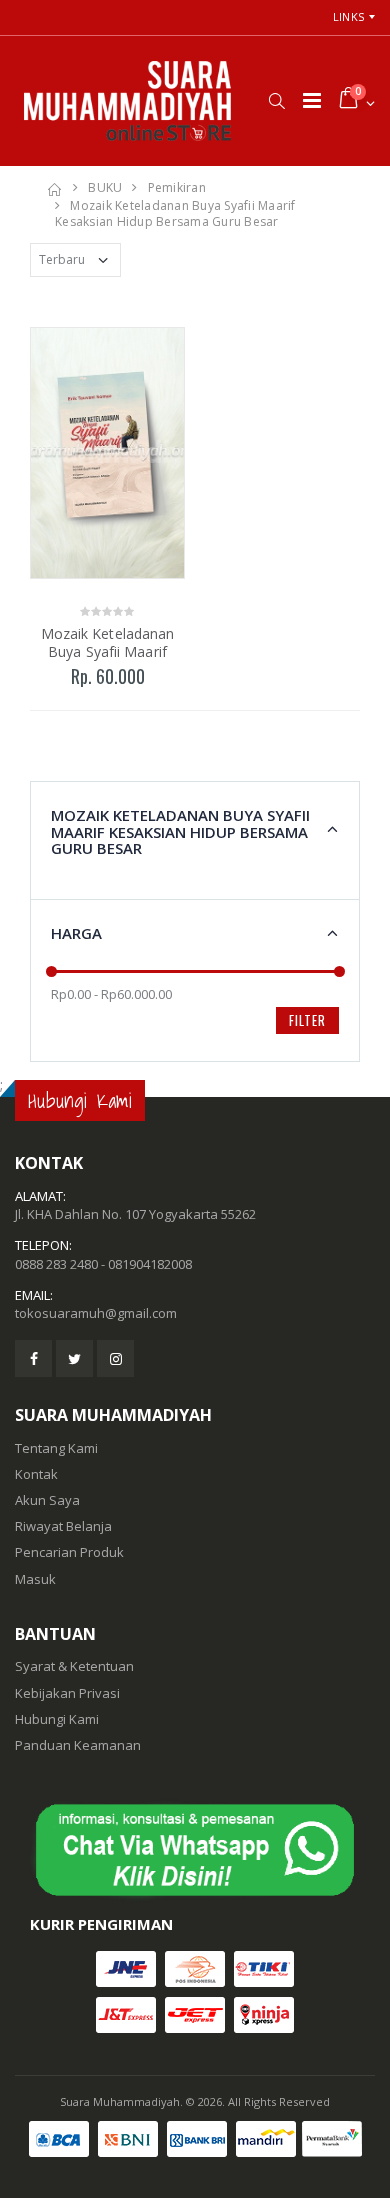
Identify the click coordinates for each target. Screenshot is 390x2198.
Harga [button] (76, 933)
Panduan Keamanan (78, 1745)
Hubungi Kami (57, 1719)
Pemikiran (177, 187)
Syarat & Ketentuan (74, 1666)
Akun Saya (47, 1500)
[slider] (51, 971)
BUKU (105, 187)
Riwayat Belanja (63, 1526)
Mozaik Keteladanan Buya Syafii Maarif (108, 642)
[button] (276, 101)
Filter (307, 1020)
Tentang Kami (56, 1448)
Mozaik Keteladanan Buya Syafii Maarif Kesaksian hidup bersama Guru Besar (175, 214)
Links (348, 16)
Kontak (36, 1474)
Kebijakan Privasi (67, 1693)
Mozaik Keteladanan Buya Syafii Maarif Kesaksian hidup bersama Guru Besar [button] (180, 831)
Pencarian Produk (69, 1552)
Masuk (35, 1579)
